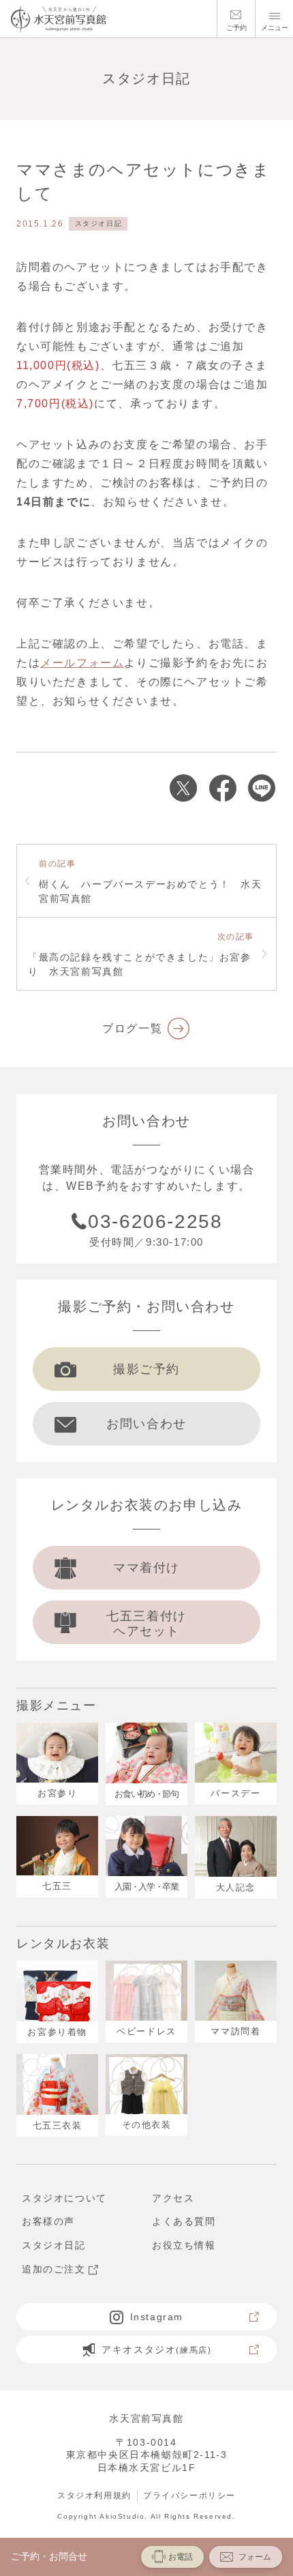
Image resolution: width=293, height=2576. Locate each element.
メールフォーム (82, 663)
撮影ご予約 (146, 1369)
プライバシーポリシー (189, 2495)
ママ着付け (146, 1568)
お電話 (181, 2557)
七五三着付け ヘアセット (146, 1624)
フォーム (255, 2557)
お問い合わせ (146, 1424)
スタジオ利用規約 (94, 2495)
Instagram (157, 2317)
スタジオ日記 (99, 223)
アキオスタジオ (156, 2350)
